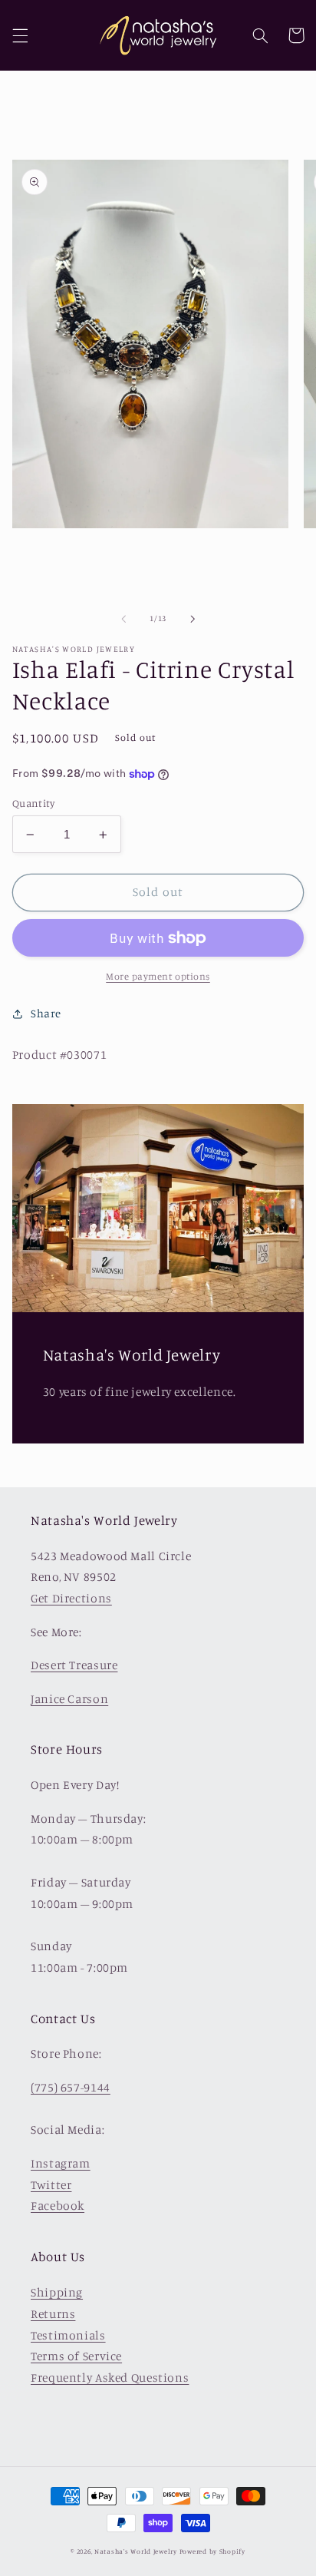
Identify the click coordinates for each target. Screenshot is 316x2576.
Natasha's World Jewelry (136, 2551)
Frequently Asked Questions (110, 2378)
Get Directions (71, 1598)
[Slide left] (123, 619)
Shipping (57, 2292)
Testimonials (68, 2335)
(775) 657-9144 (71, 2087)
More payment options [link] (158, 976)
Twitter (51, 2185)
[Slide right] (193, 619)
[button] (20, 35)
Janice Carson (69, 1699)
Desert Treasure (74, 1665)
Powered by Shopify (212, 2551)
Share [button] (46, 1013)
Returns (53, 2314)
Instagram (61, 2163)
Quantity (33, 803)
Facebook (58, 2206)
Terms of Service (76, 2356)
